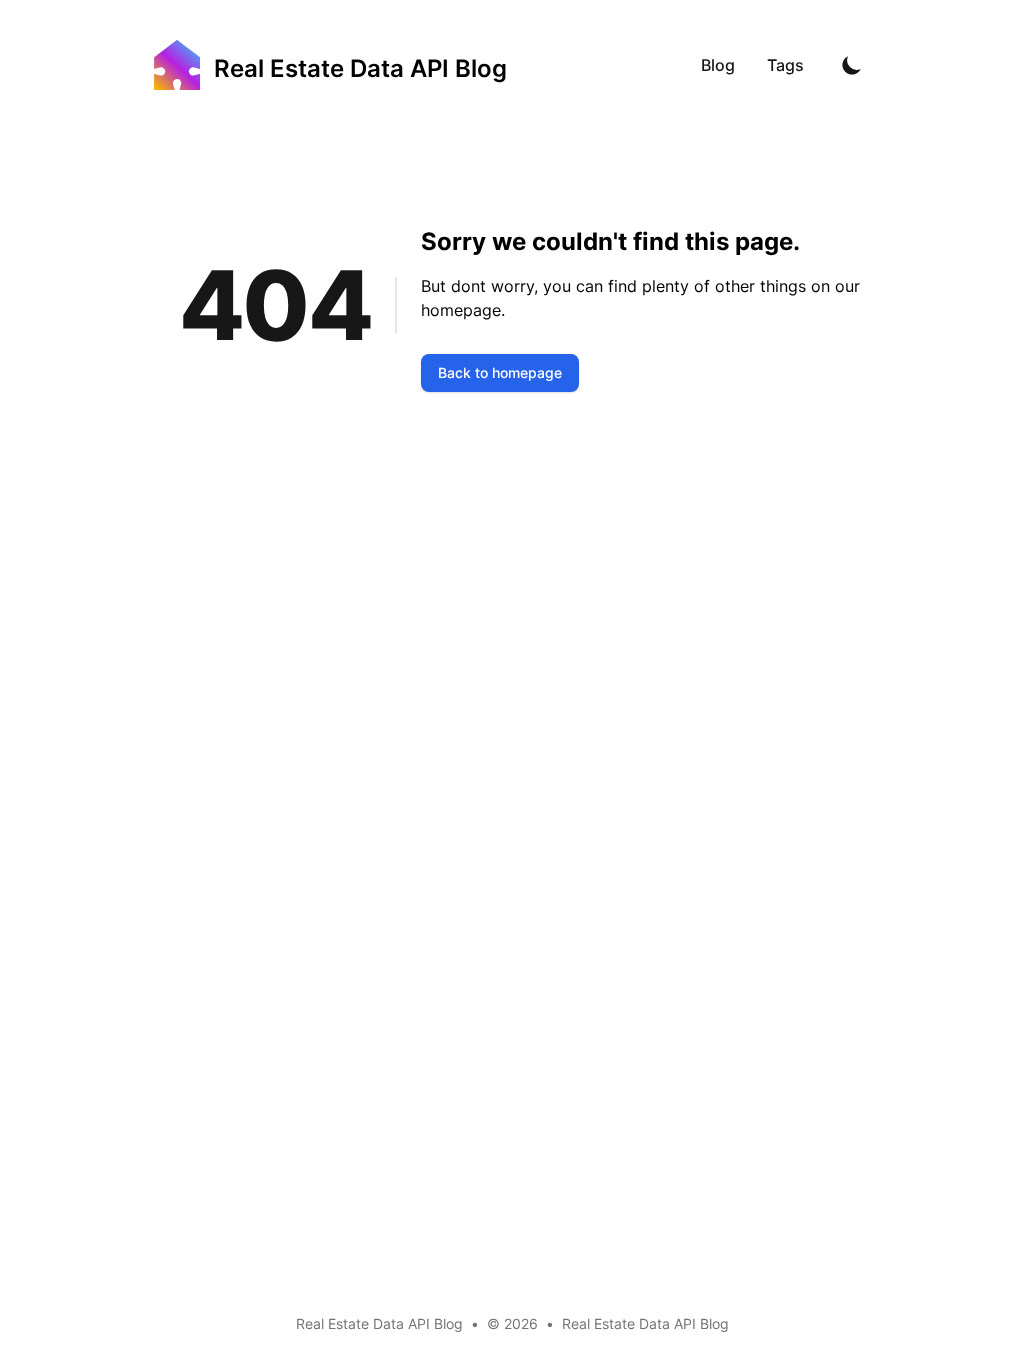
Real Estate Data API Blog (645, 1323)
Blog (718, 65)
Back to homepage (500, 372)
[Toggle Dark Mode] (852, 65)
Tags (785, 65)
